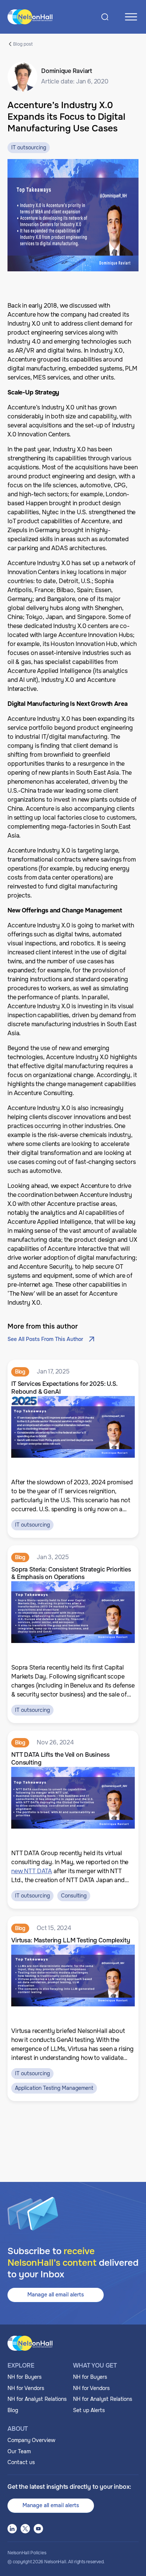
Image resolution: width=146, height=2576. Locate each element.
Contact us (21, 2462)
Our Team (19, 2451)
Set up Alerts (89, 2410)
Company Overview (31, 2440)
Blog (13, 2410)
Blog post (23, 44)
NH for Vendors (26, 2388)
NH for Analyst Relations (37, 2399)
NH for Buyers (25, 2377)
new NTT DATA (32, 1871)
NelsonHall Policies (27, 2553)
